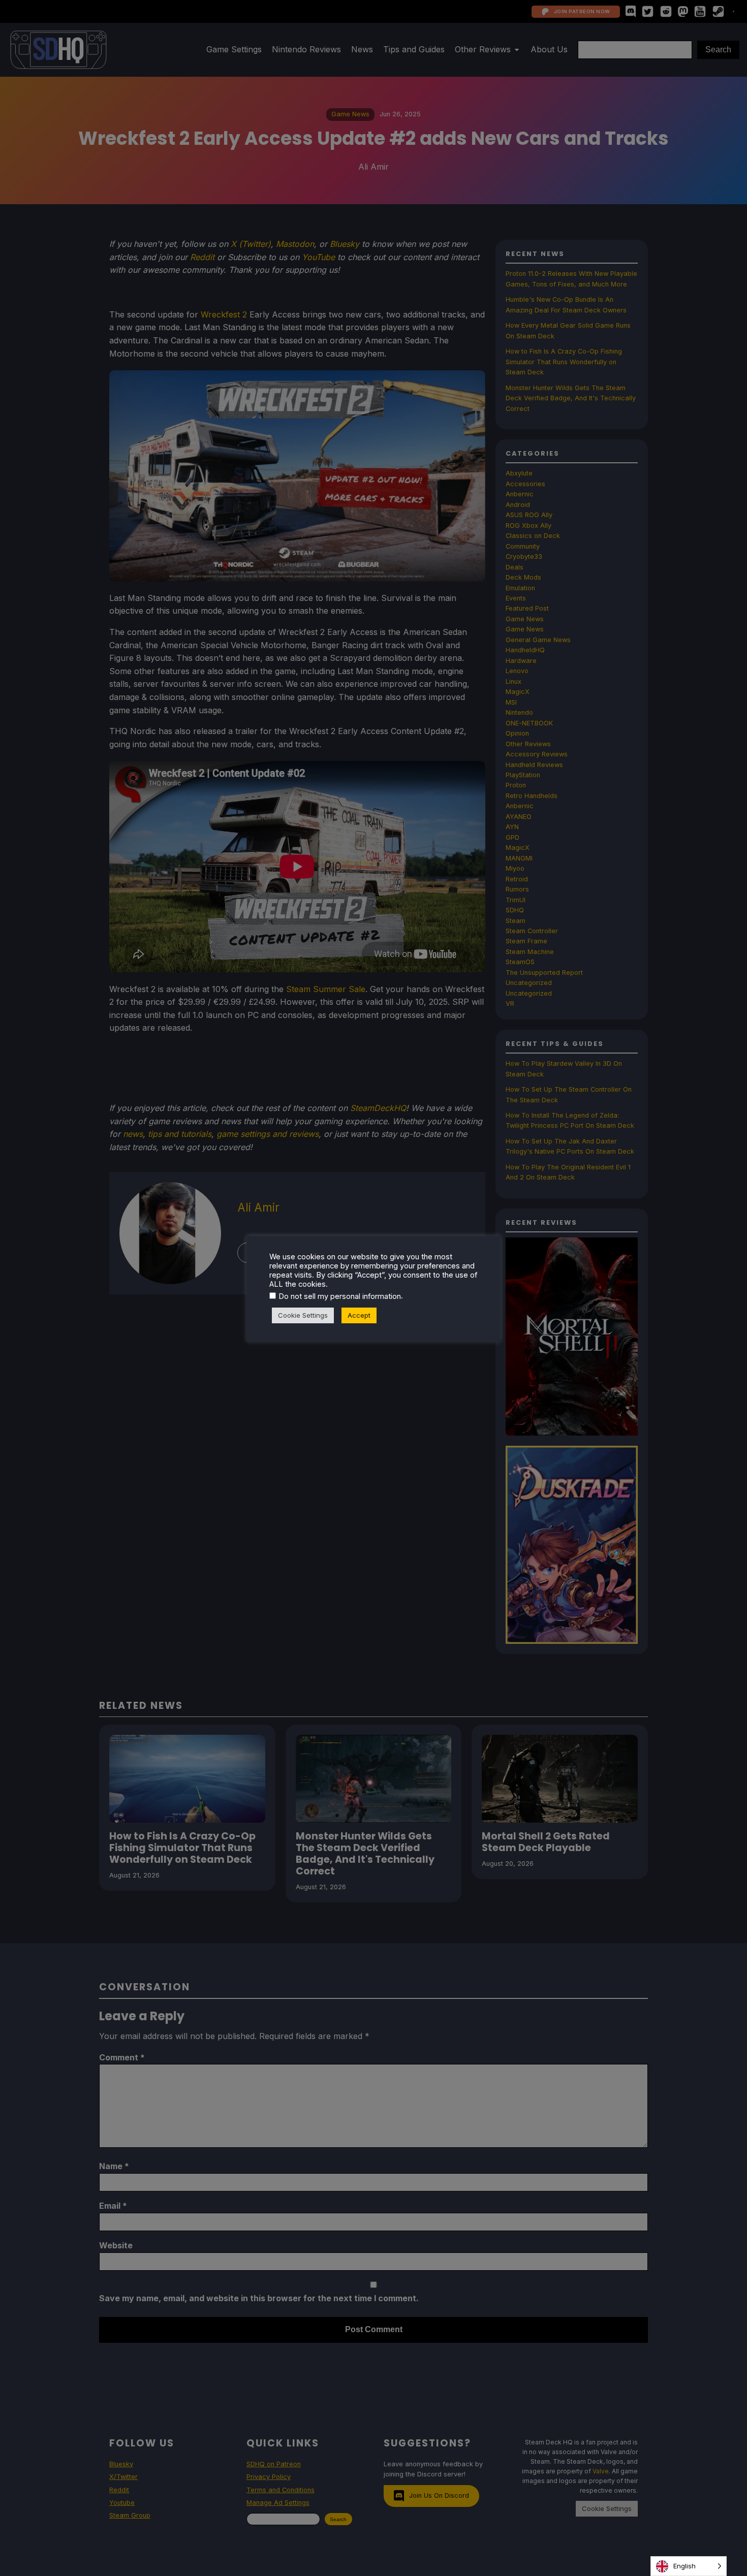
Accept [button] (359, 1315)
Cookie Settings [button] (303, 1315)
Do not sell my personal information (340, 1296)
